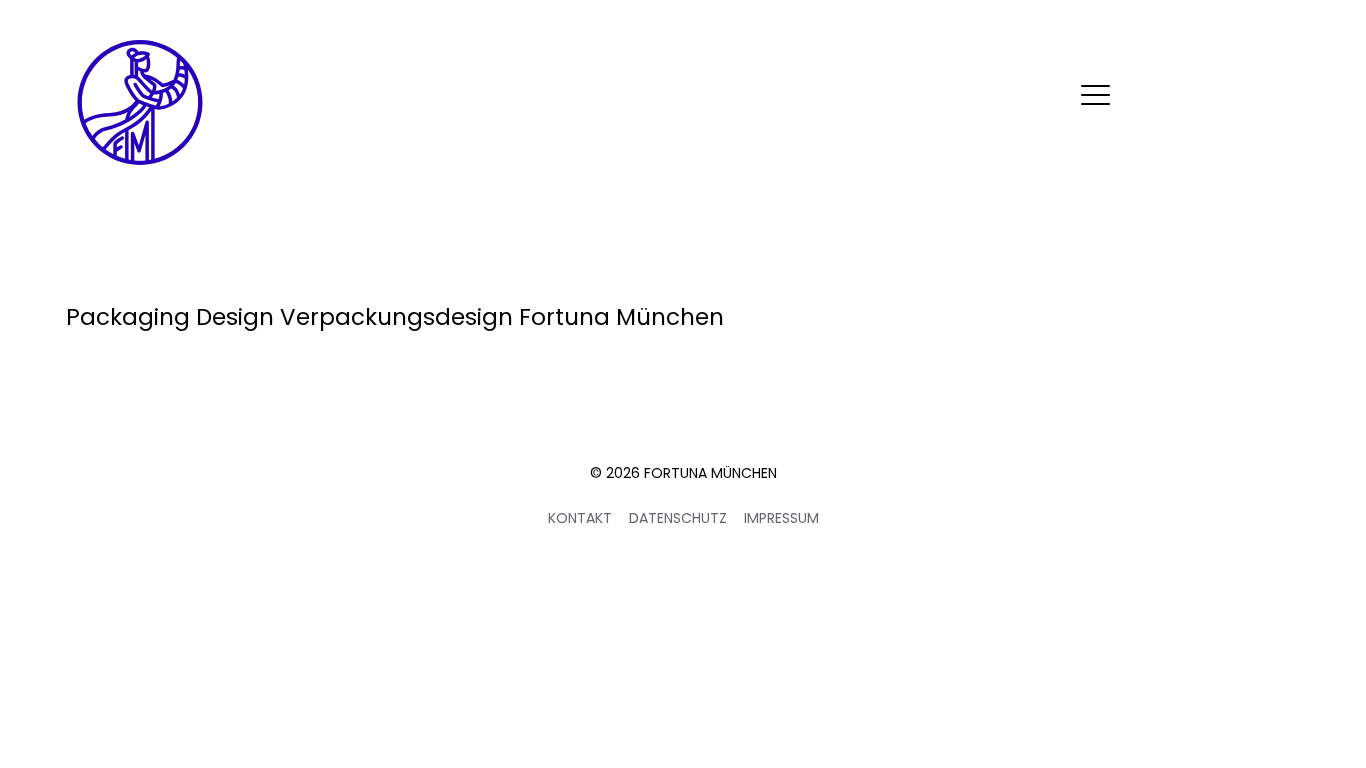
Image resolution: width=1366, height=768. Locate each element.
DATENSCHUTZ (678, 518)
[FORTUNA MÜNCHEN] (140, 102)
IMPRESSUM (781, 518)
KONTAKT (580, 518)
